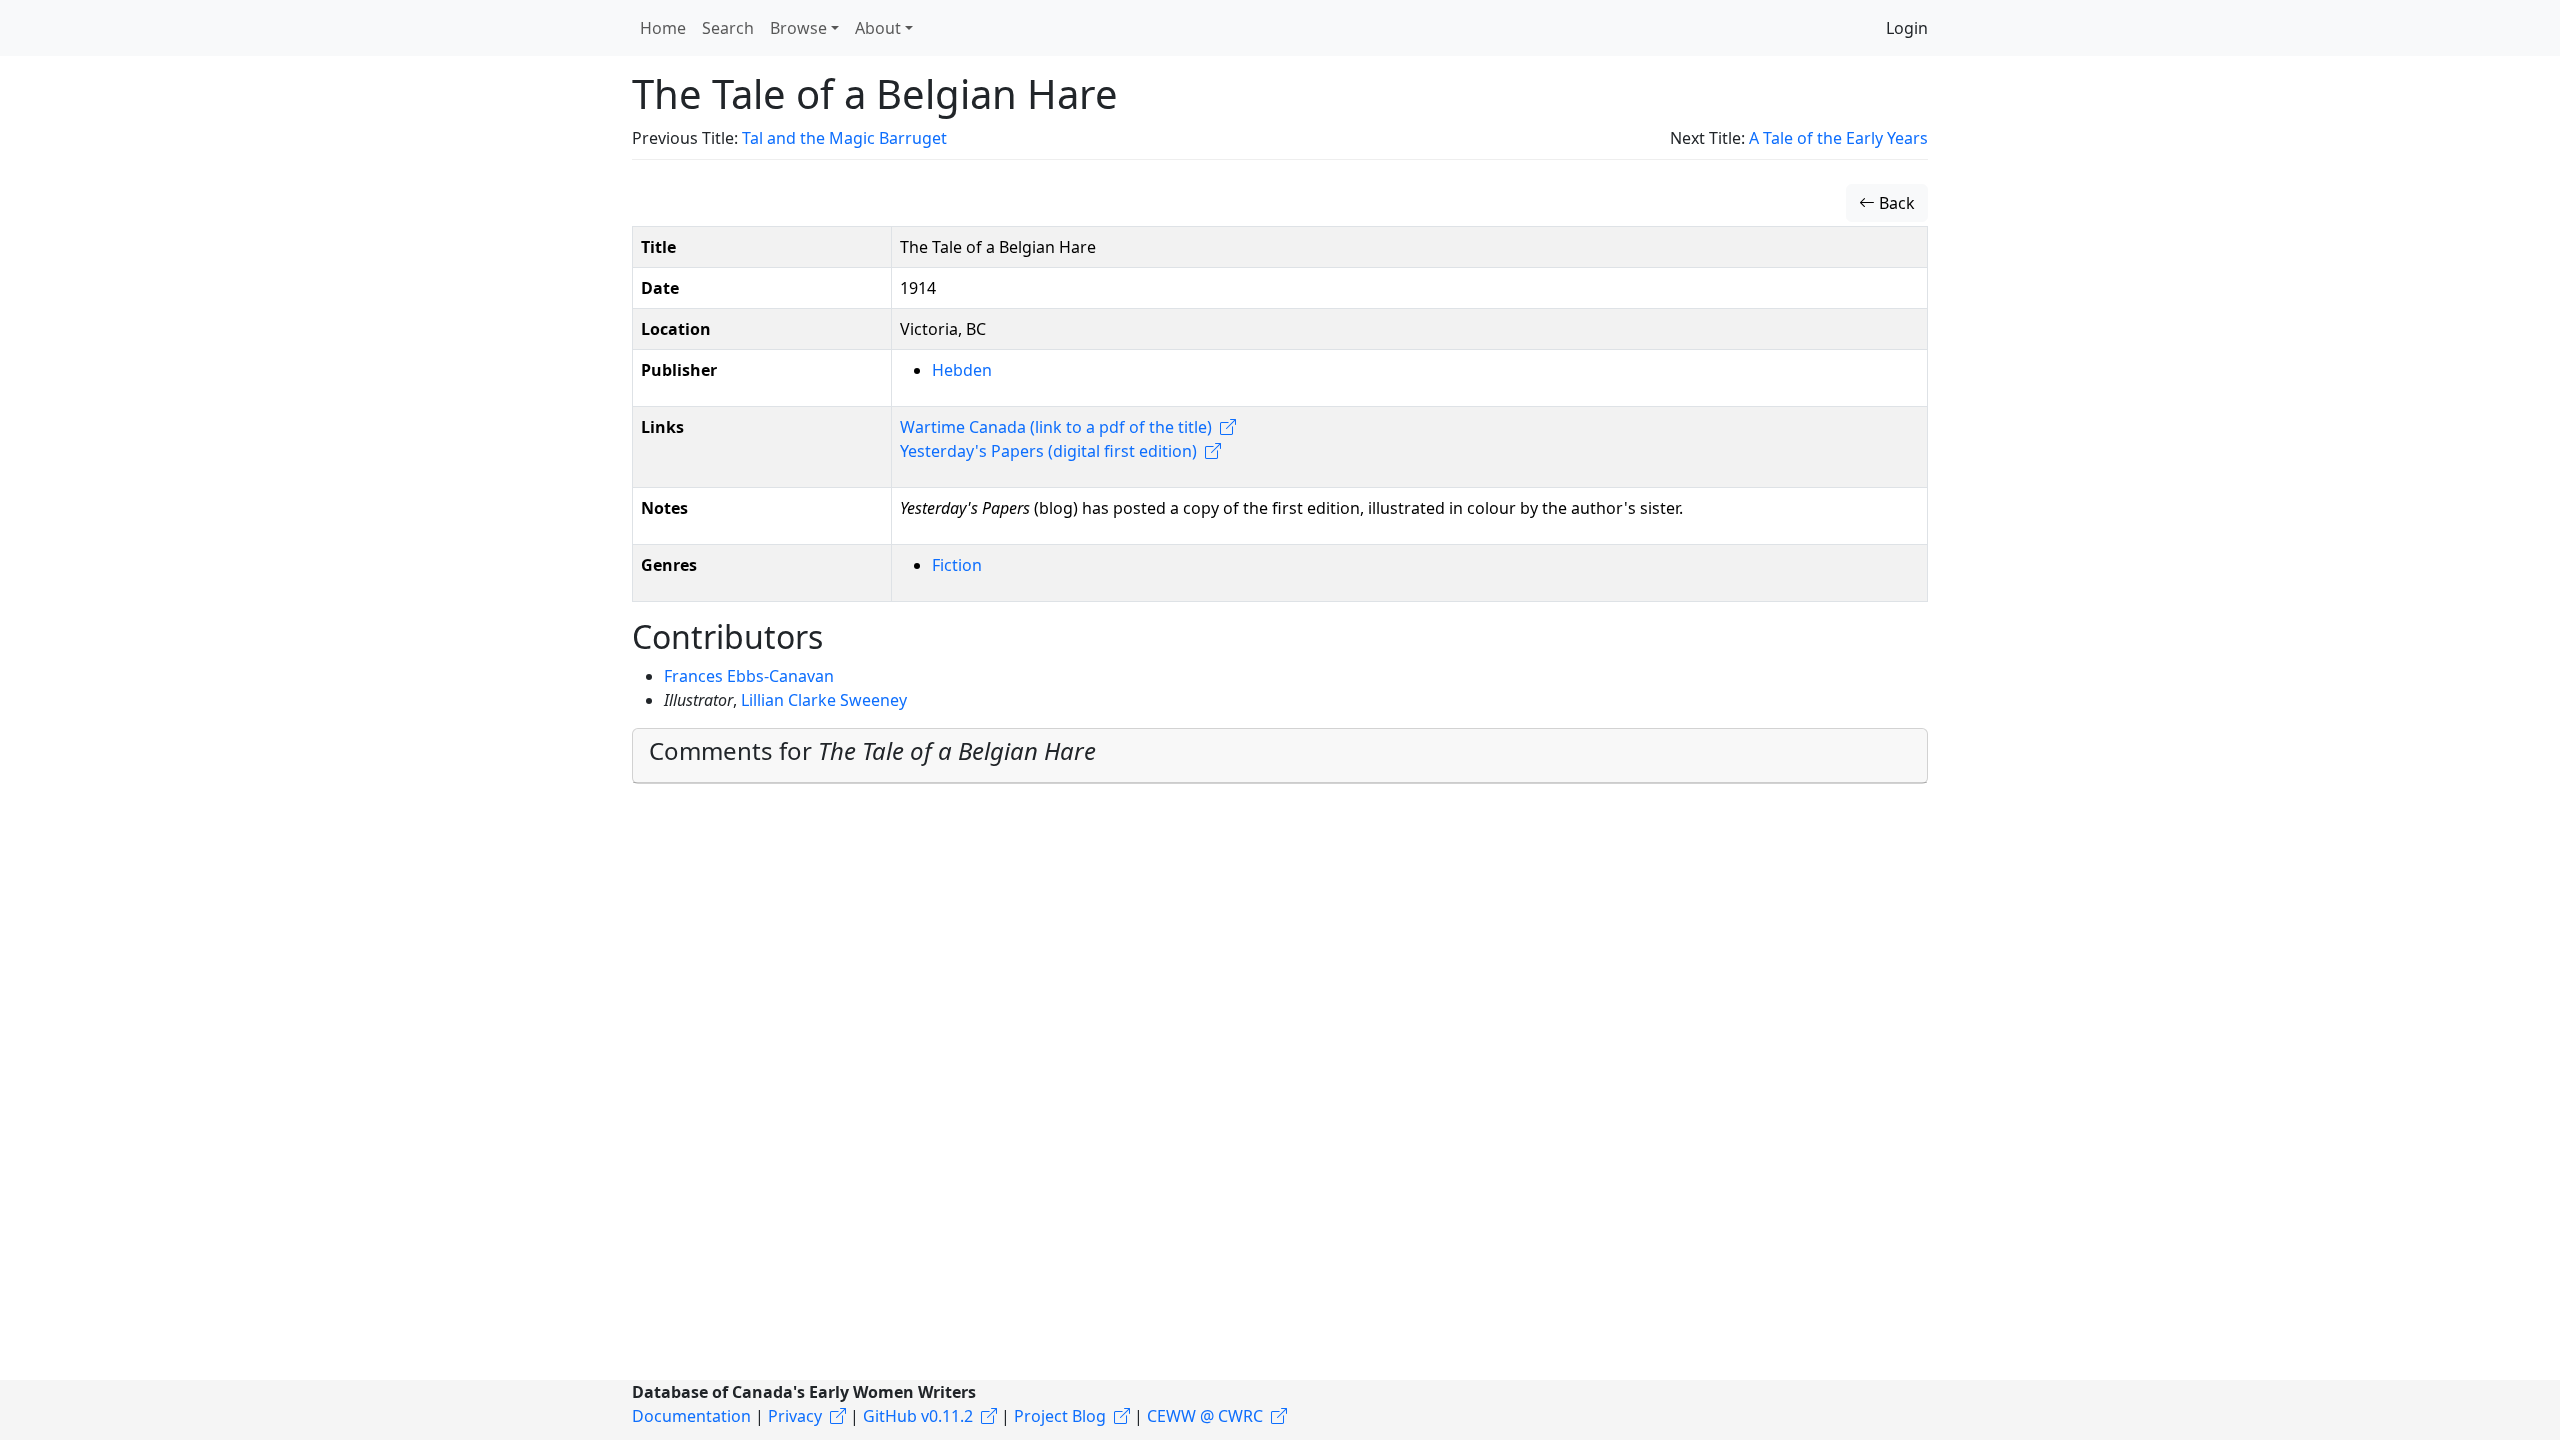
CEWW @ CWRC (1205, 1416)
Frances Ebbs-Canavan (749, 676)
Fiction (957, 565)
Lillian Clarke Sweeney (824, 700)
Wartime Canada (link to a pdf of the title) (1056, 427)
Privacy (795, 1416)
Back (1895, 203)
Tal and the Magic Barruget (844, 138)
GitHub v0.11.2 (918, 1416)
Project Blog (1060, 1416)
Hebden (962, 370)
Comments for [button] (872, 750)
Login (1907, 28)
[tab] (1280, 756)
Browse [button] (798, 28)
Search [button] (728, 28)
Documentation (691, 1416)
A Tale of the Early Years (1838, 138)
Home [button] (663, 28)
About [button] (878, 28)
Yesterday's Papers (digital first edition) (1048, 451)
